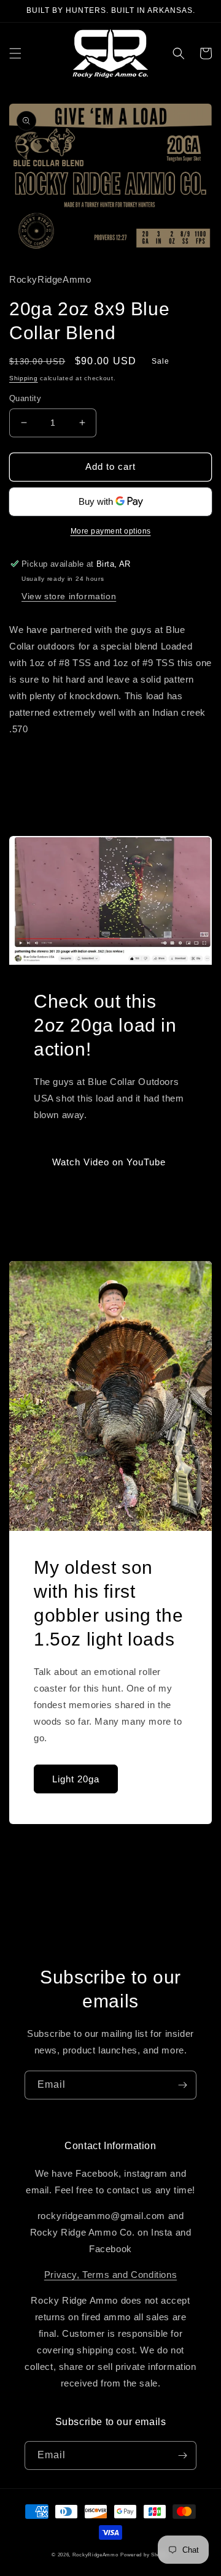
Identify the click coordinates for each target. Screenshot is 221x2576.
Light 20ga (76, 1779)
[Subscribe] (182, 2085)
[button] (15, 53)
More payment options (111, 531)
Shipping (24, 378)
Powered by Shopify (145, 2555)
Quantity (25, 398)
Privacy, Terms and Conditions (110, 2275)
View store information (69, 596)
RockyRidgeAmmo (95, 2555)
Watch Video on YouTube (109, 1162)
